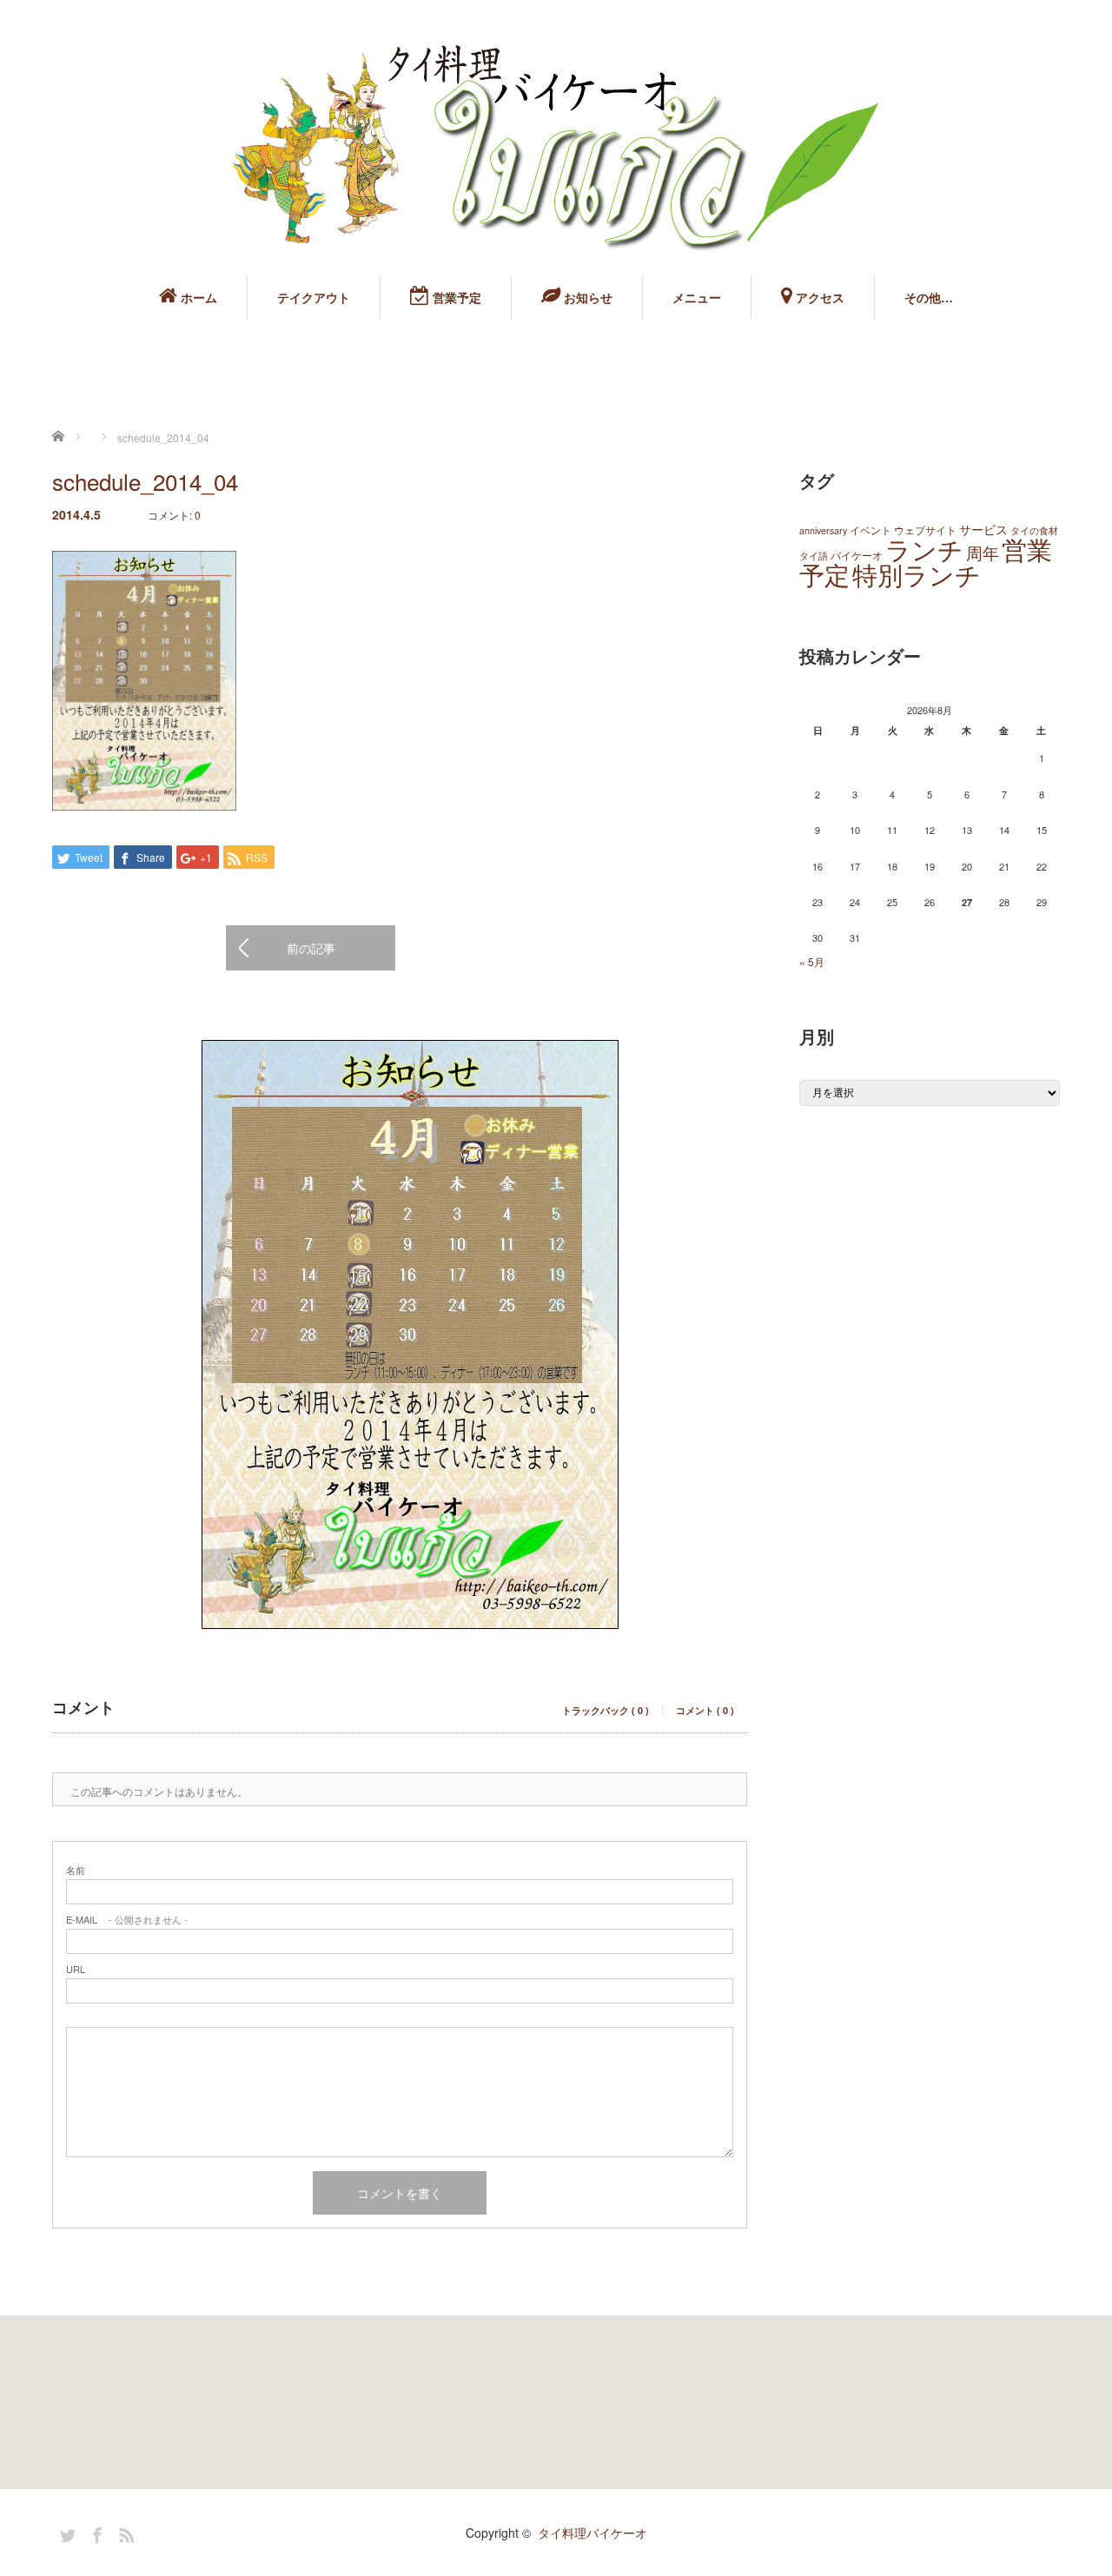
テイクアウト (314, 297)
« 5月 (812, 961)
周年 (983, 552)
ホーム (197, 297)
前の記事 (311, 948)
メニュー (697, 297)
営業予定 (455, 297)
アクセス (818, 297)
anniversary (823, 530)
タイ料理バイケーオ (592, 2533)
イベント (870, 530)
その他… (929, 297)
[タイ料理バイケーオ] (556, 148)
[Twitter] (65, 2533)
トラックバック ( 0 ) (606, 1710)
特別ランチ (917, 573)
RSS (124, 2533)
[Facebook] (95, 2533)
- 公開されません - (127, 1920)
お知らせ (586, 297)
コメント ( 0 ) (705, 1710)
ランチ (924, 548)
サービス (983, 529)
